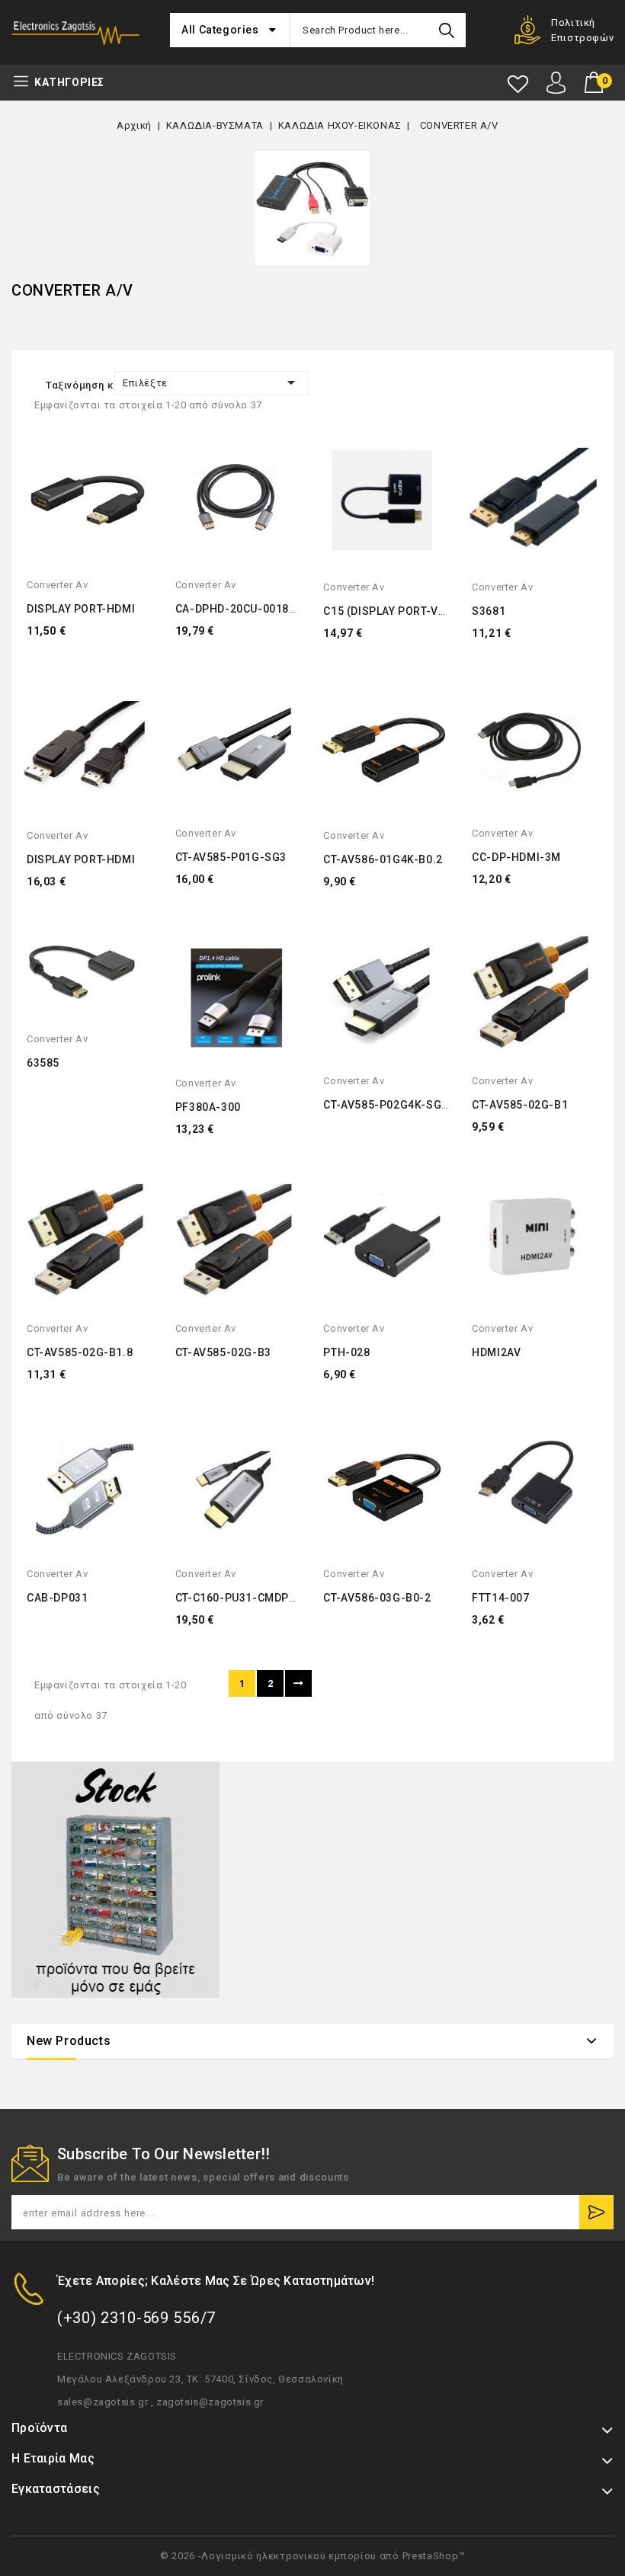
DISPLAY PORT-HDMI (81, 609)
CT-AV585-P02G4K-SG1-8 (391, 1105)
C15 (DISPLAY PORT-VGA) (390, 611)
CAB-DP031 (57, 1598)
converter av (57, 585)
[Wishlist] (518, 84)
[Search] (447, 30)
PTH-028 (346, 1352)
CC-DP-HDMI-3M (516, 857)
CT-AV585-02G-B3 (223, 1352)
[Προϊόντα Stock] (115, 1880)
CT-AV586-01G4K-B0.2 (383, 859)
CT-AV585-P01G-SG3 (231, 857)
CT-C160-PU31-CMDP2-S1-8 (251, 1598)
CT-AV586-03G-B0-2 (377, 1598)
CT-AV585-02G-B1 (520, 1105)
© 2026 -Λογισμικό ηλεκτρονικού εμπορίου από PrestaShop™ (313, 2556)
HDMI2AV (496, 1352)
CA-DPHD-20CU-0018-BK (242, 609)
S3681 (489, 611)
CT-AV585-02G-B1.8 (80, 1352)
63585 (43, 1063)
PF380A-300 (208, 1107)
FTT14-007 (500, 1598)
